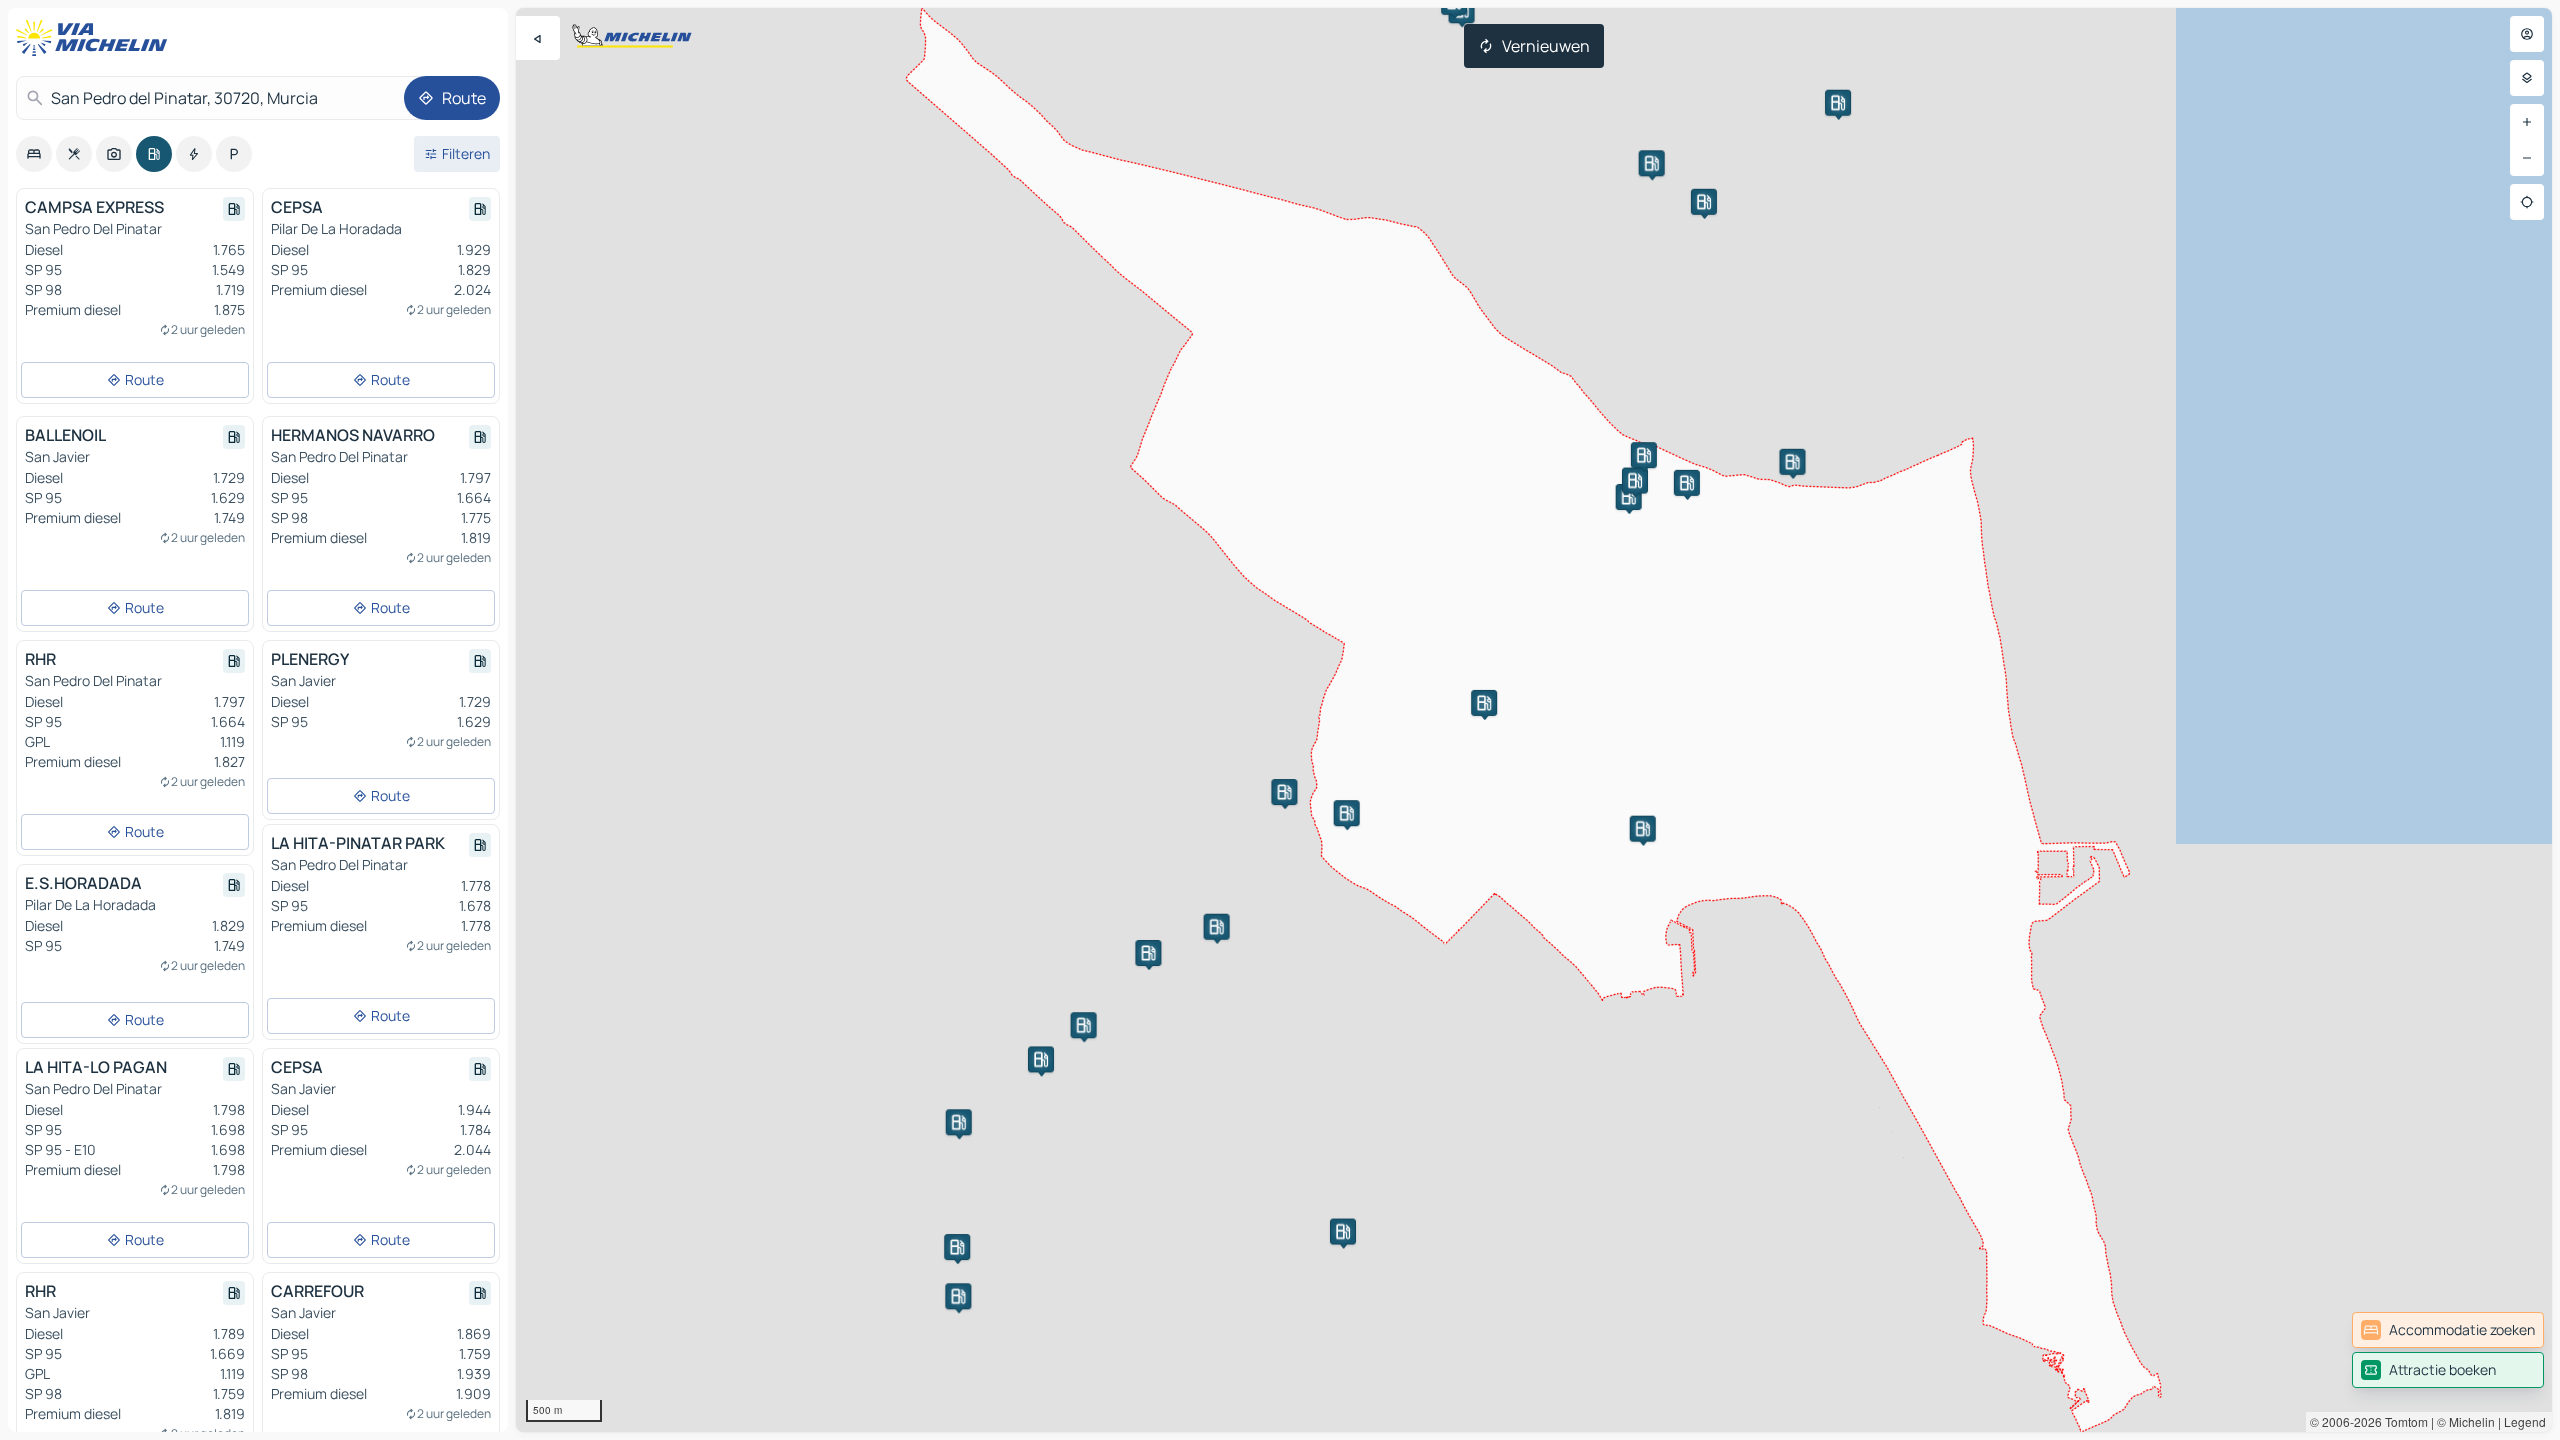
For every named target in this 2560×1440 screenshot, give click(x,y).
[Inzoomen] (2527, 122)
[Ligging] (2527, 202)
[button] (1629, 497)
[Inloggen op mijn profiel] (2527, 34)
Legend (2525, 1421)
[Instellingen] (2527, 78)
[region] (1534, 720)
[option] (34, 154)
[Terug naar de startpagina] (96, 38)
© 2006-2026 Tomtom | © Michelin (2402, 1421)
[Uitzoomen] (2527, 158)
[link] (2448, 1330)
